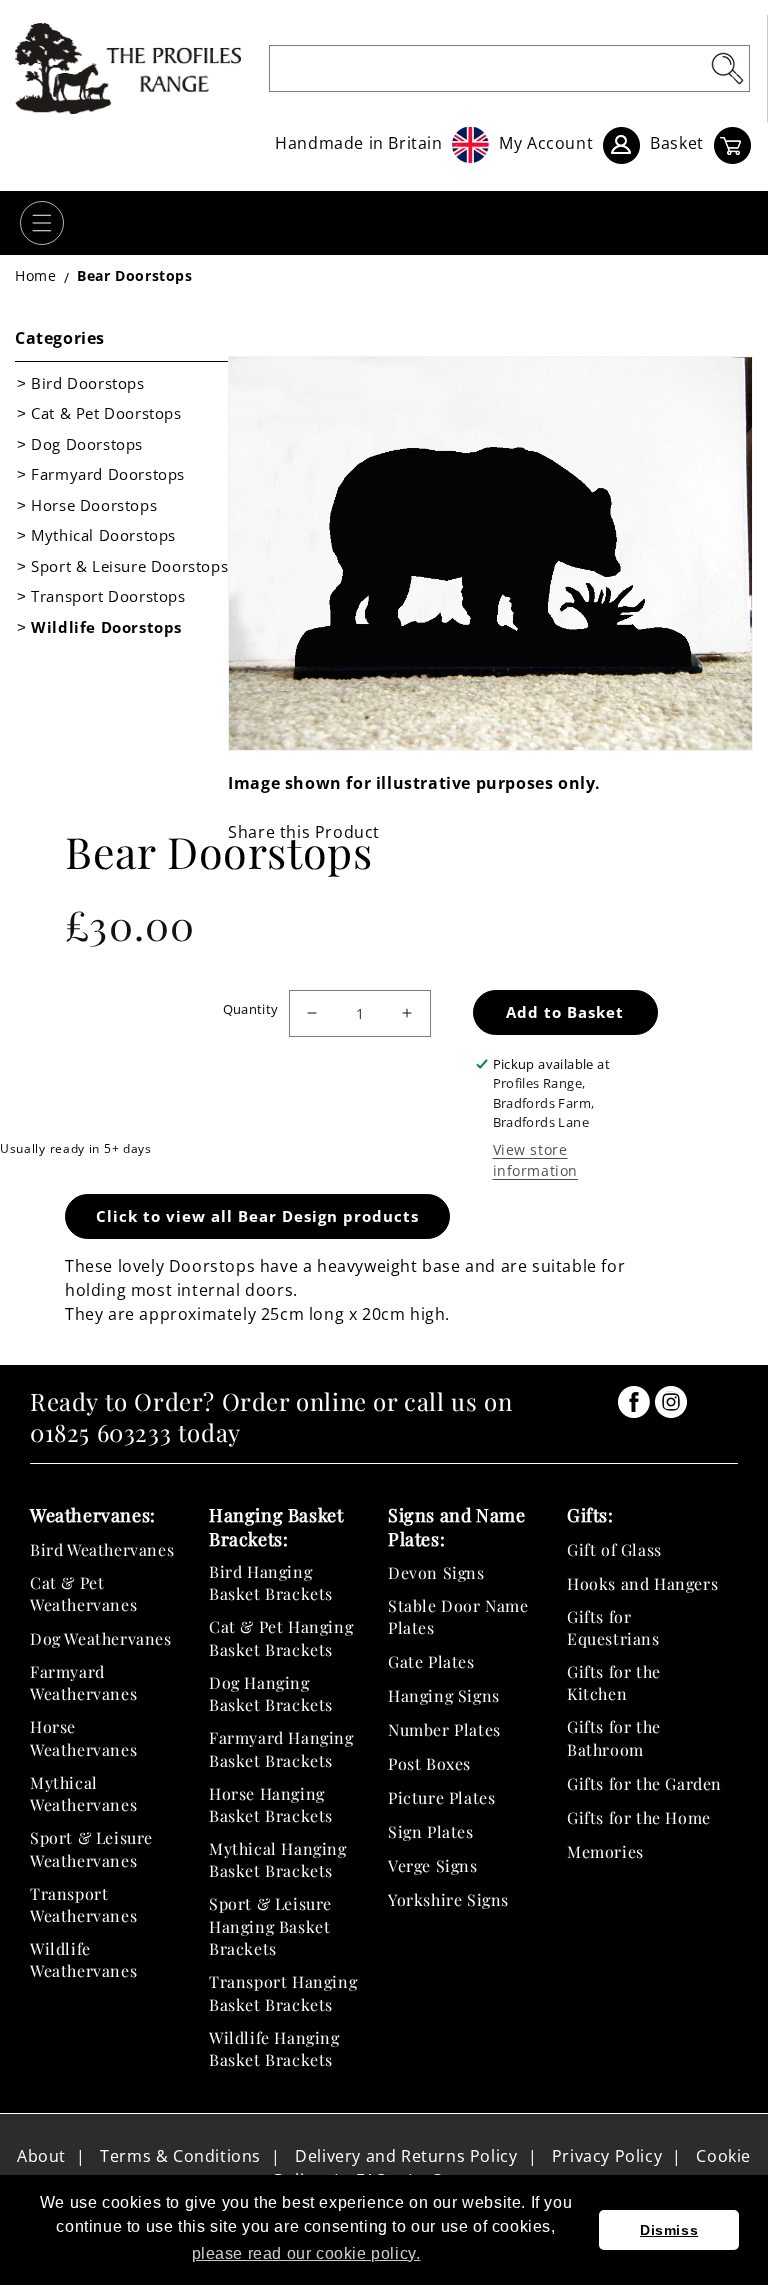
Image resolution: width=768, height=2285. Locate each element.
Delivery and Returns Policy (406, 2156)
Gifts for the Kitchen (614, 1682)
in (634, 1402)
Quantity (251, 1009)
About (41, 2156)
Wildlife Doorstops (106, 627)
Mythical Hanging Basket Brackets (278, 1859)
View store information (536, 1160)
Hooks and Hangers (642, 1583)
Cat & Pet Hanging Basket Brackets (281, 1637)
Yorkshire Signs (448, 1899)
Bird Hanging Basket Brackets (271, 1582)
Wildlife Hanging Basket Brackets (274, 2048)
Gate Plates (431, 1661)
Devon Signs (436, 1572)
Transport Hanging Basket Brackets (283, 1992)
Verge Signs (433, 1865)
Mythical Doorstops (103, 535)
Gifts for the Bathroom (614, 1737)
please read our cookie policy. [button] (306, 2253)
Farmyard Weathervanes (83, 1682)
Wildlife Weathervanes (83, 1959)
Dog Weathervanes (101, 1638)
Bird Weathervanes (102, 1549)
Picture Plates (441, 1797)
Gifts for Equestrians (613, 1627)
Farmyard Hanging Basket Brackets (281, 1748)
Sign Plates (431, 1831)
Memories (605, 1851)
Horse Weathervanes (83, 1737)
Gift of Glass (614, 1549)
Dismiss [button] (669, 2230)
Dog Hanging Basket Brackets (271, 1693)
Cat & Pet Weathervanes (83, 1593)
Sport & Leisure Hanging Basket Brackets (270, 1926)
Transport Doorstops (108, 596)
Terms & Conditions (180, 2156)
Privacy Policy (607, 2156)
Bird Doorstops (87, 383)
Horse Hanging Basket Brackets (271, 1804)
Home (35, 275)
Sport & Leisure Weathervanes (91, 1848)
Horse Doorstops (94, 505)
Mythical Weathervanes (83, 1793)
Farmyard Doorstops (108, 474)
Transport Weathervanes (83, 1904)
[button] (42, 223)
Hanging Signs (444, 1695)
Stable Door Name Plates (458, 1616)
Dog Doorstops (87, 444)
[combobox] (509, 68)
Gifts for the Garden (644, 1783)
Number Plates (444, 1729)
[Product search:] (727, 68)
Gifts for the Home (639, 1817)
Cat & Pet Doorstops (106, 413)
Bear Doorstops (134, 275)
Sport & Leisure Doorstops (129, 566)
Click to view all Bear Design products (257, 1216)
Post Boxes (429, 1763)
